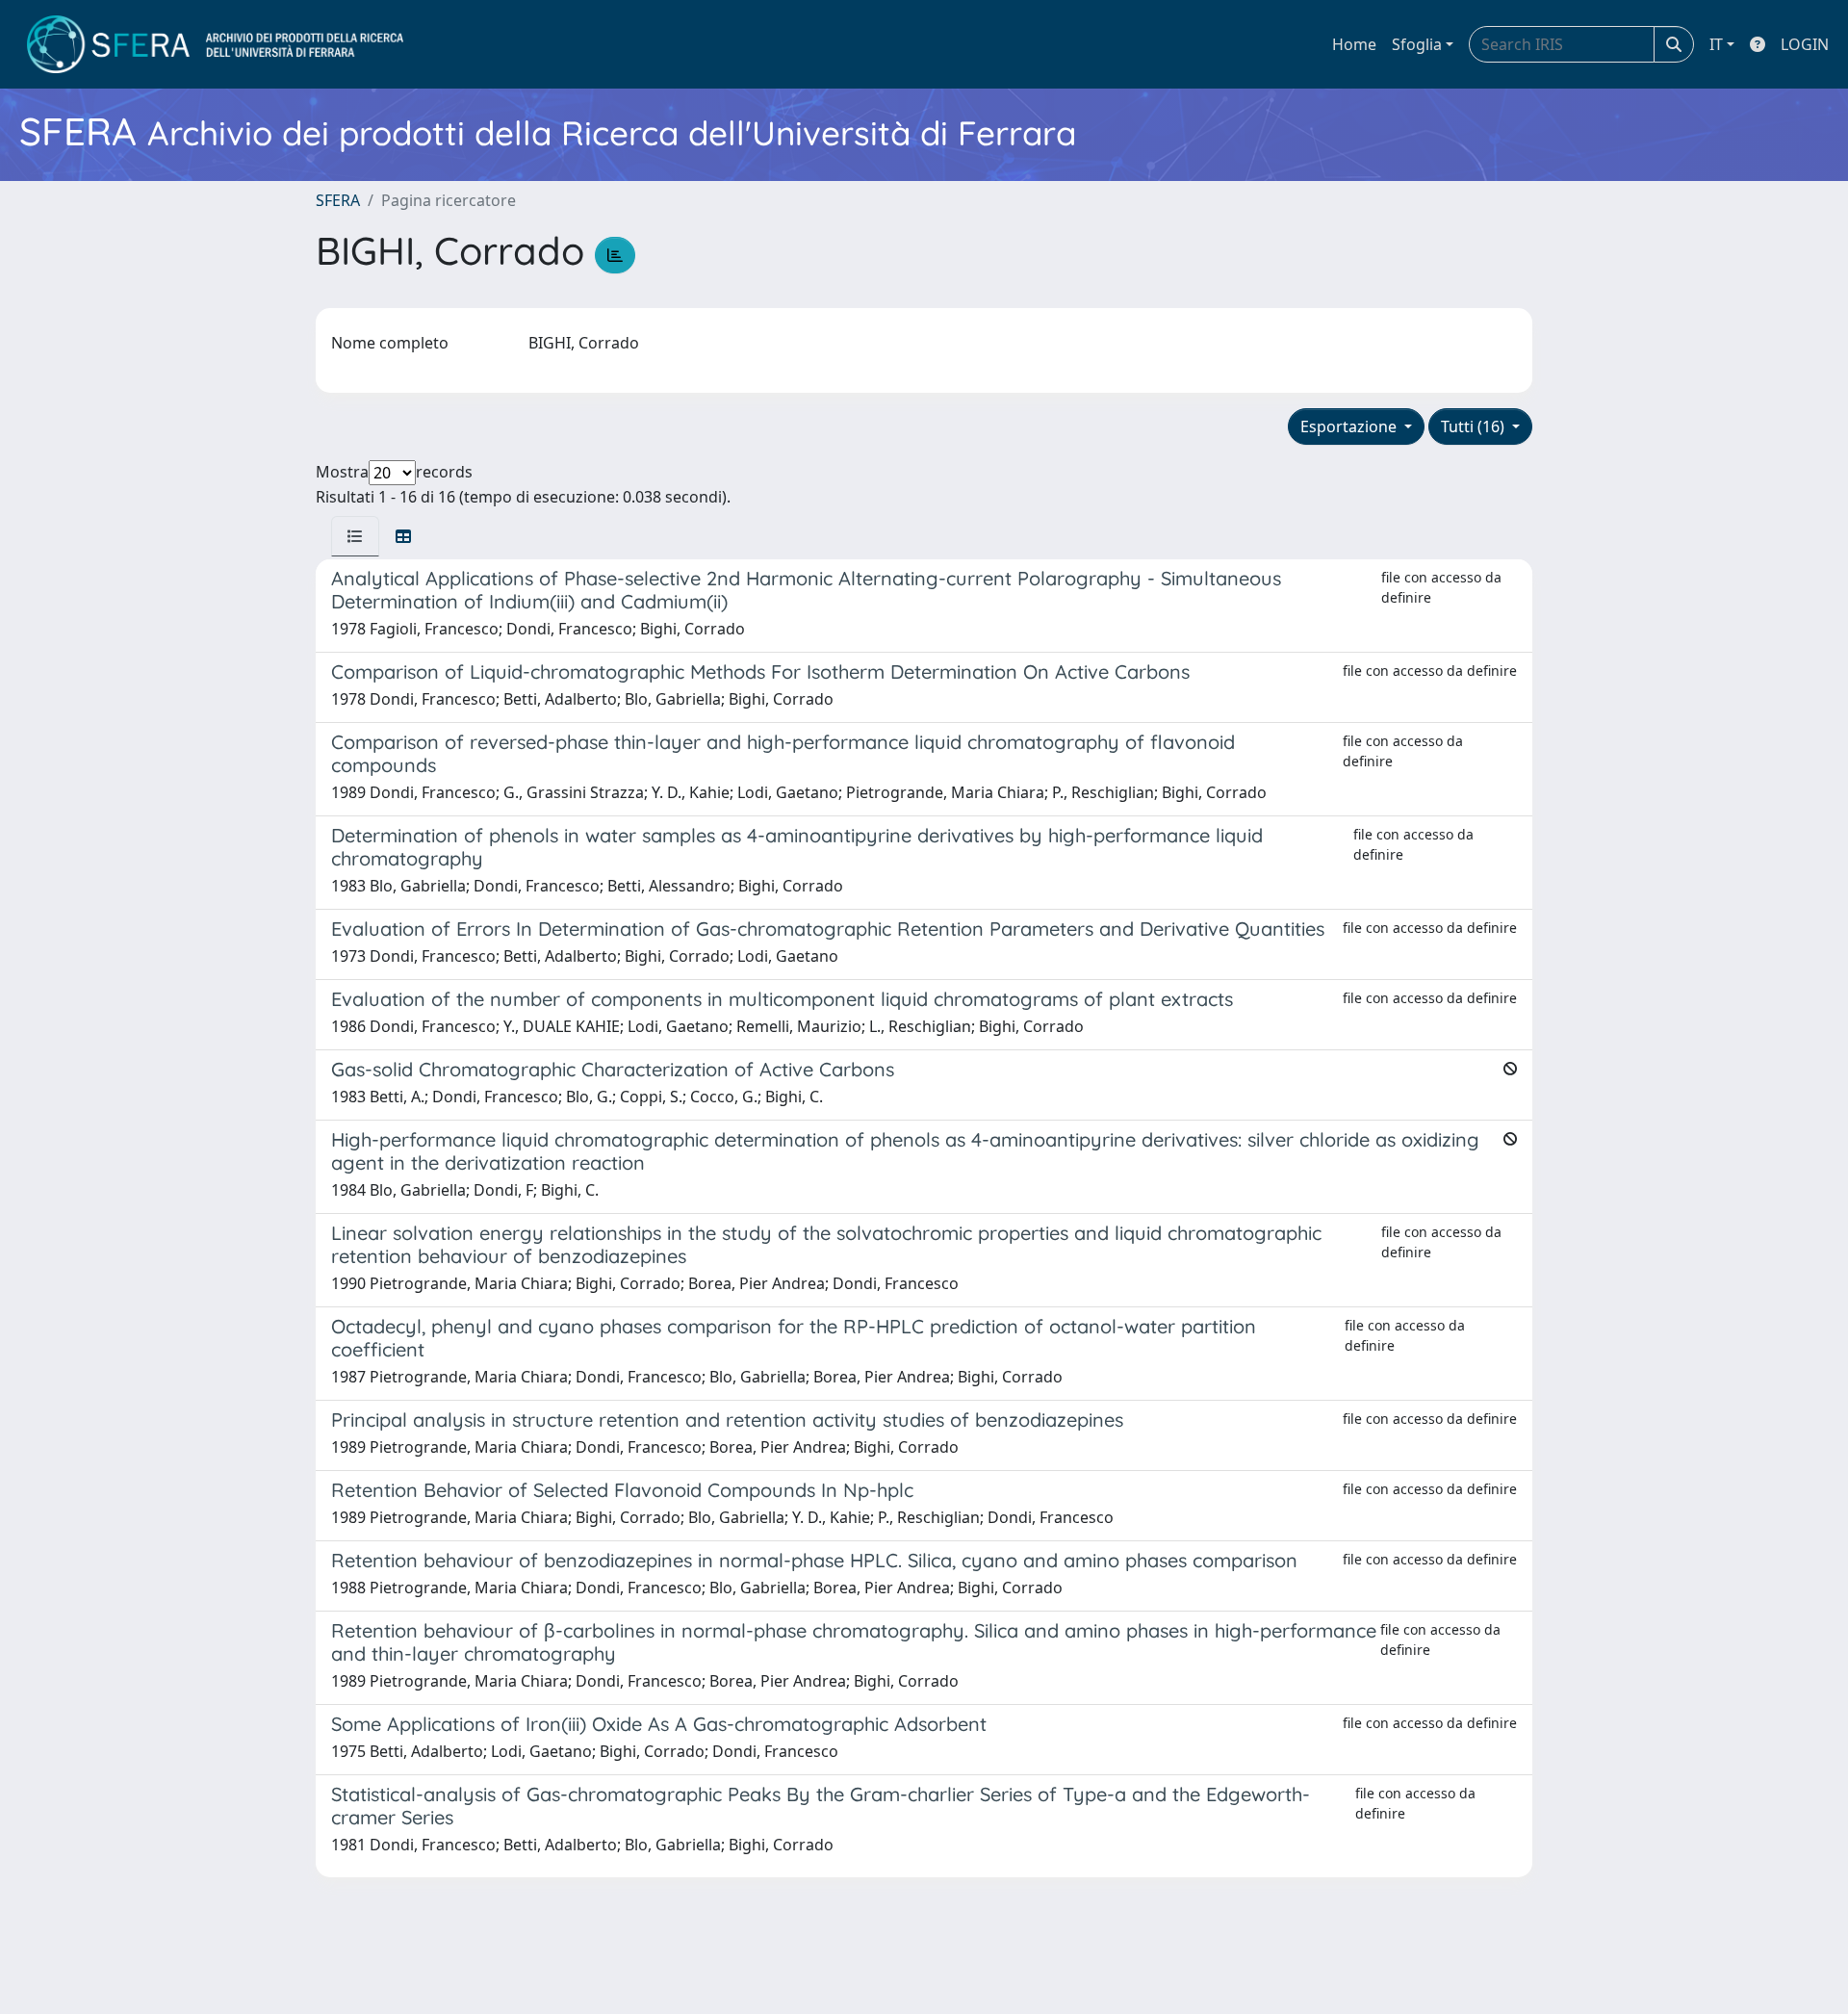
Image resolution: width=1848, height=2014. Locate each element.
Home (1354, 44)
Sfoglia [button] (1417, 44)
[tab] (355, 536)
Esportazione (1350, 426)
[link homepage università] (215, 44)
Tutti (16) (1475, 426)
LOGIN (1805, 44)
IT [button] (1716, 44)
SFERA (338, 200)
